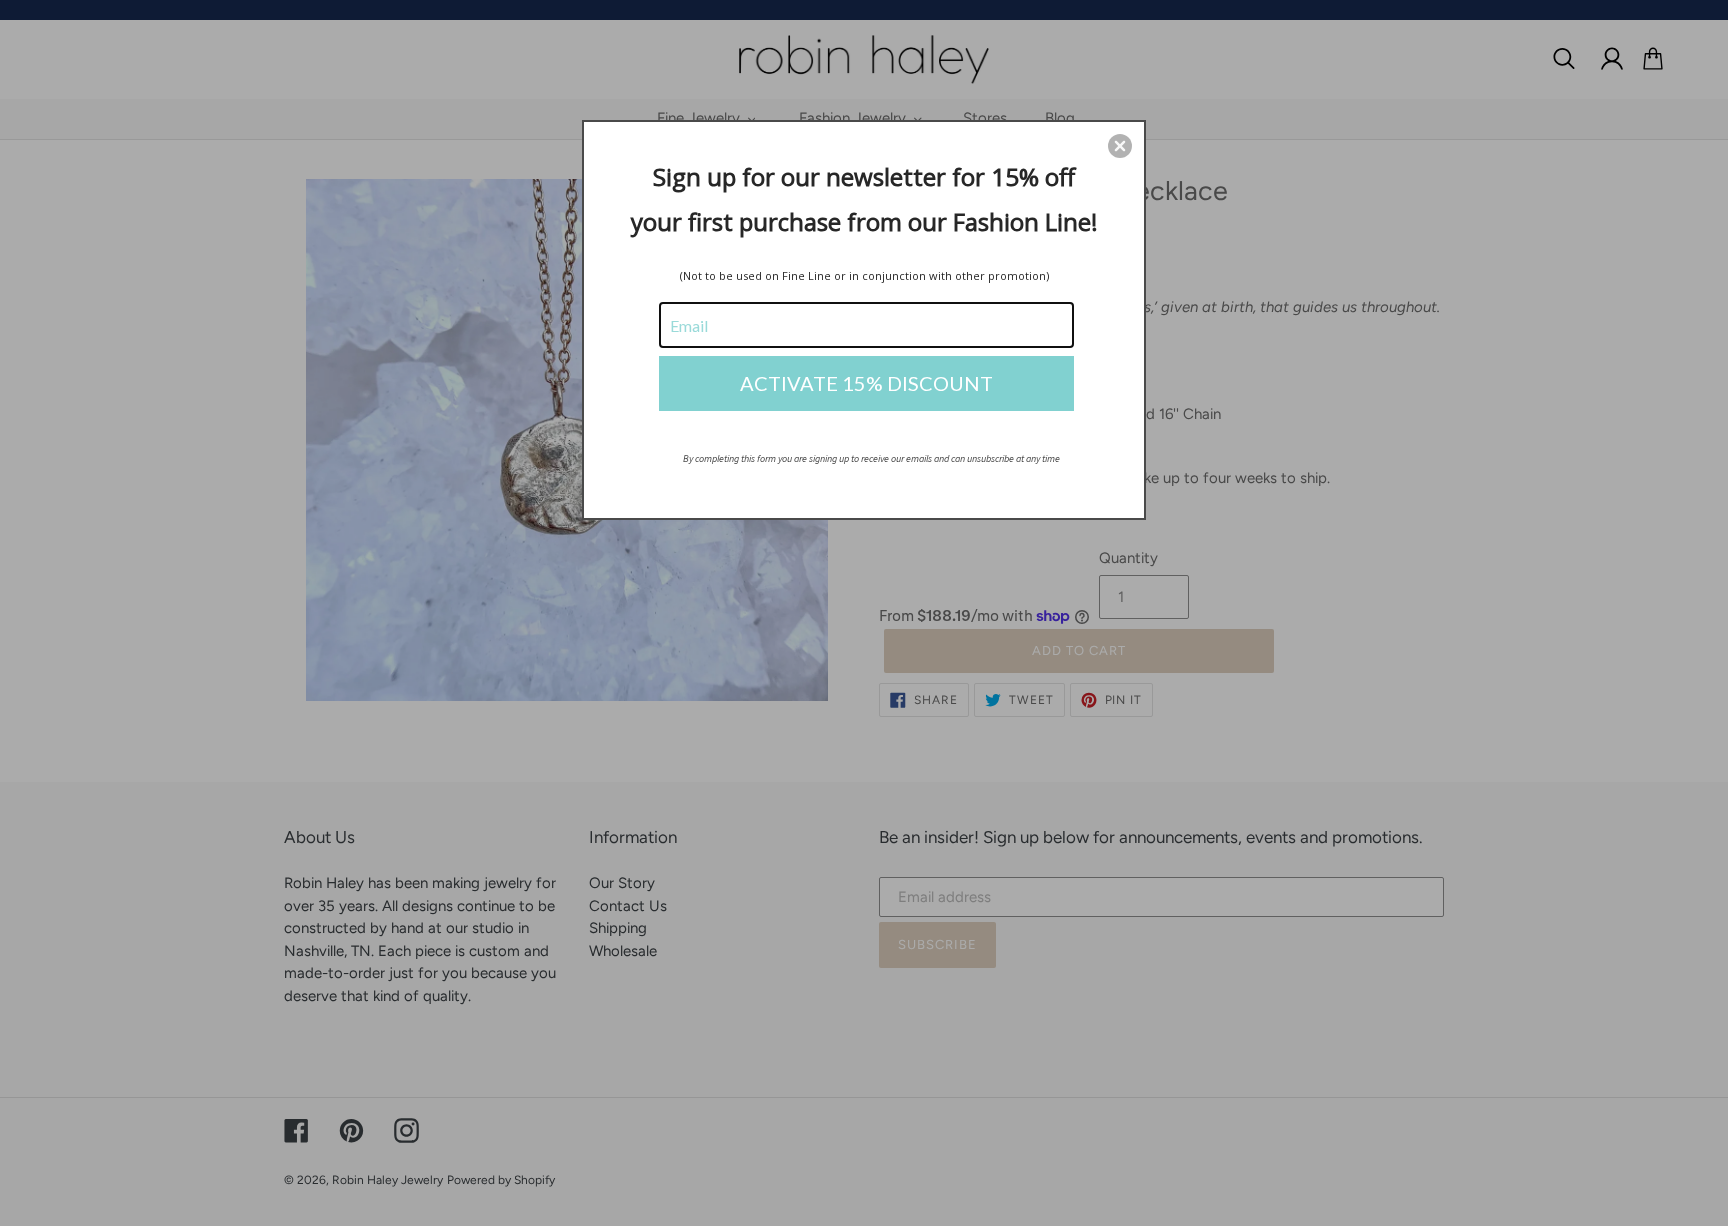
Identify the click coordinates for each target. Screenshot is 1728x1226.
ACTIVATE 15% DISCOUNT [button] (866, 383)
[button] (1120, 146)
